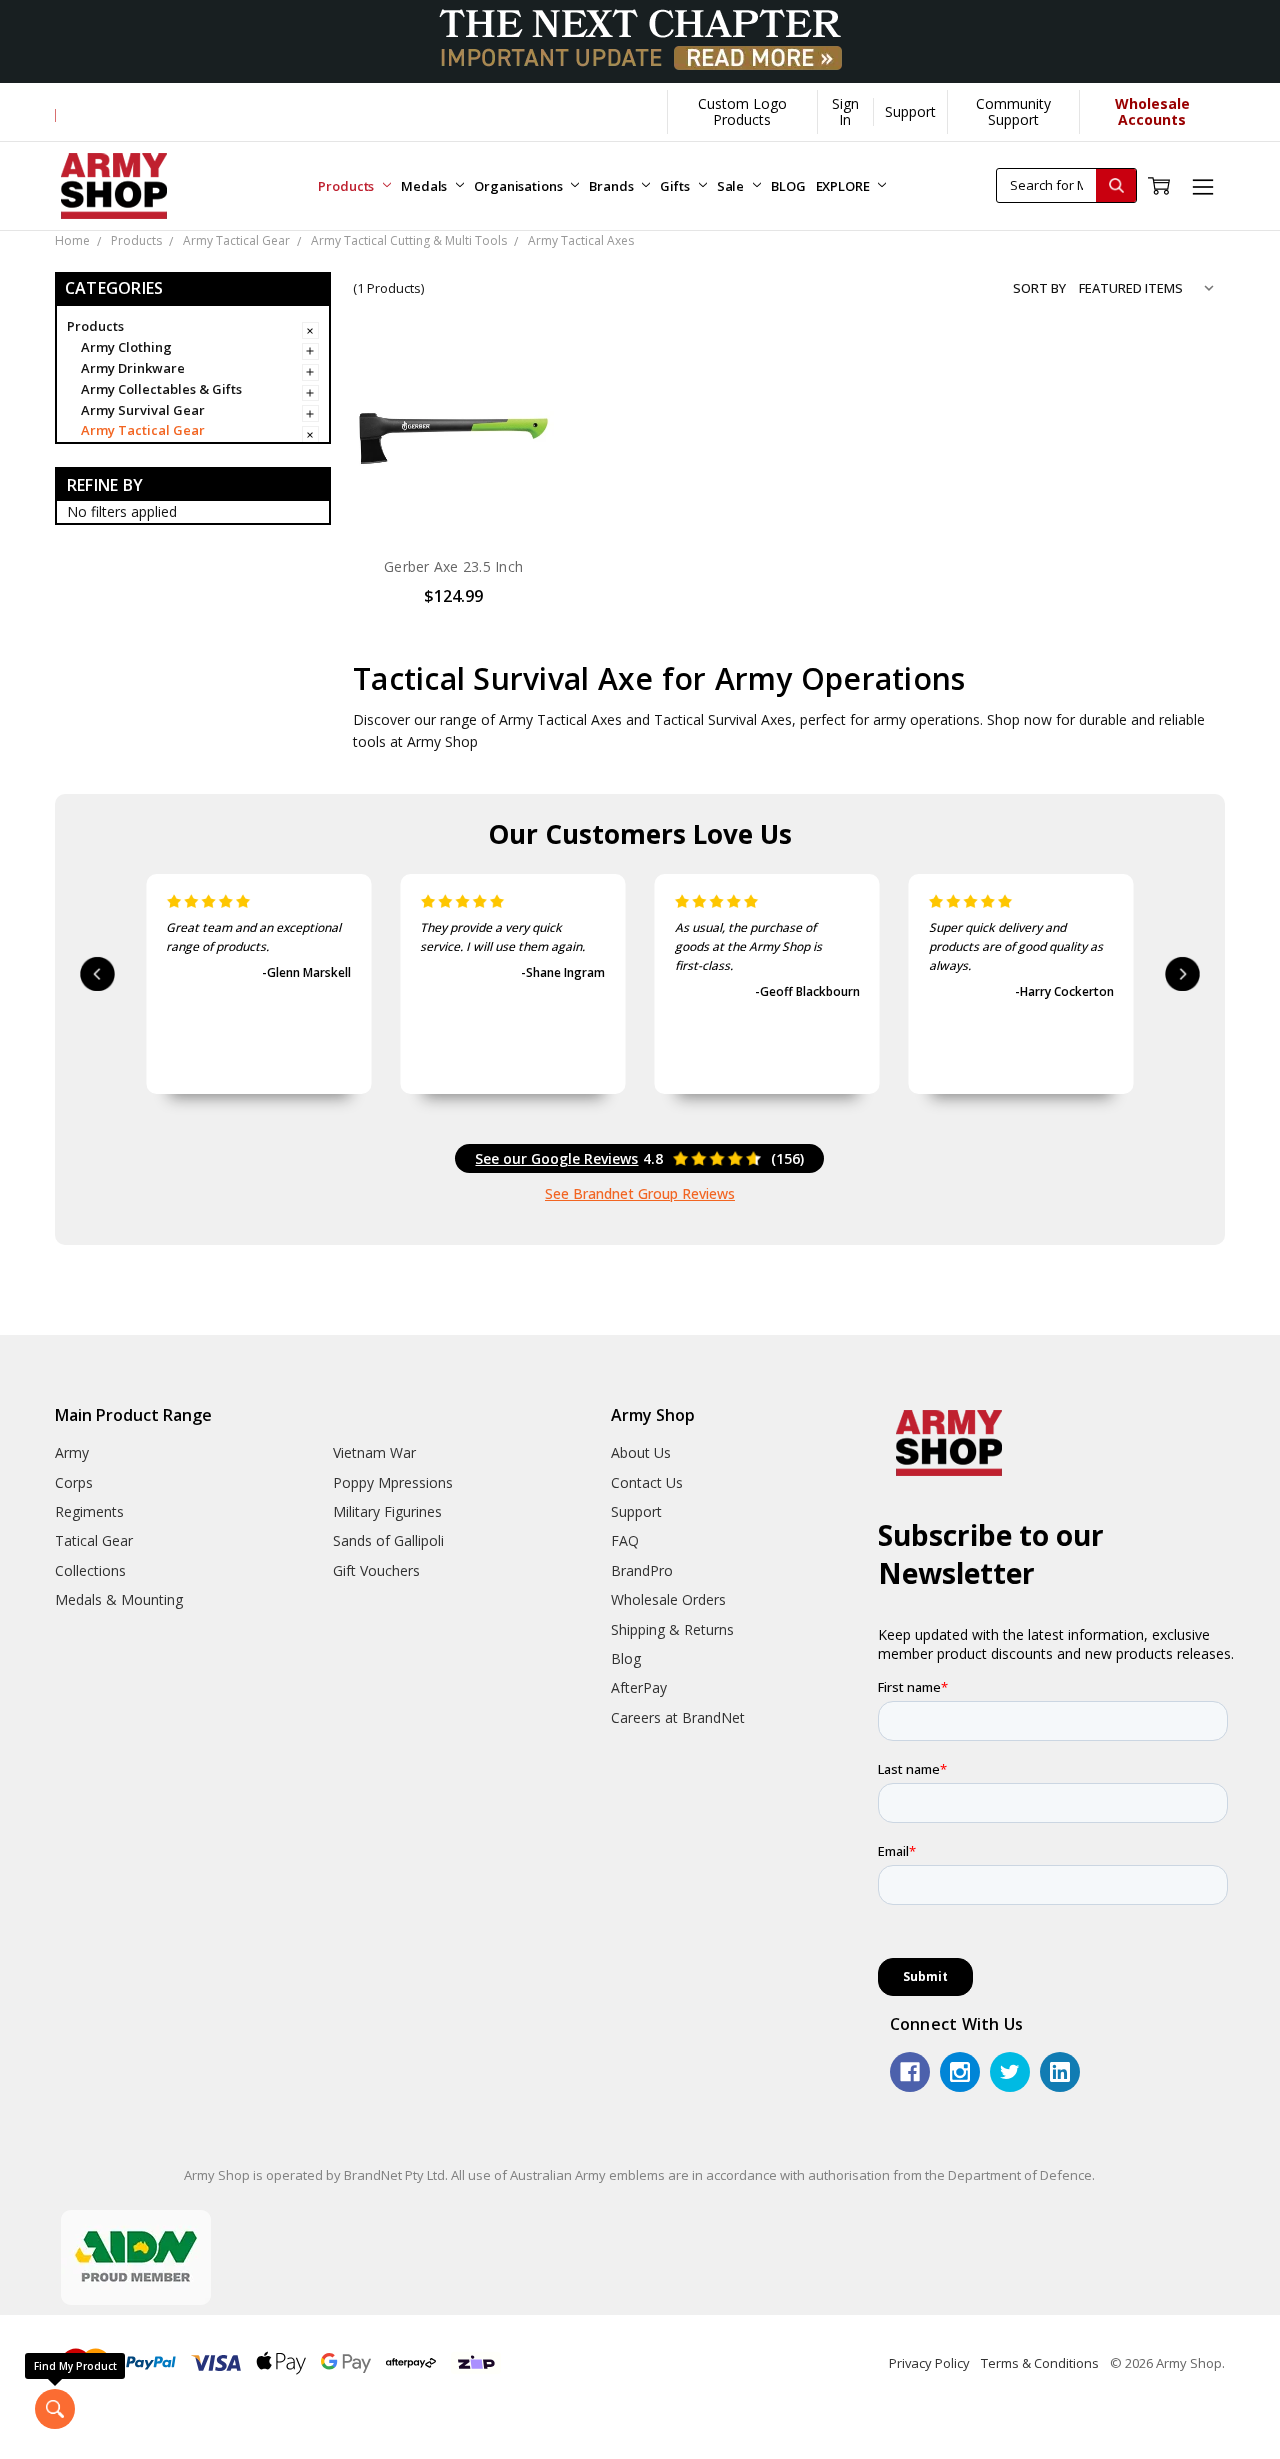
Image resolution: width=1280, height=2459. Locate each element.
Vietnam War (374, 1452)
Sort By (1039, 288)
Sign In (845, 111)
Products (347, 186)
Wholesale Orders (668, 1599)
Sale (732, 186)
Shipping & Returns (672, 1629)
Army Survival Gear (143, 410)
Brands (612, 186)
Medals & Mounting (119, 1599)
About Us (641, 1452)
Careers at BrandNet (678, 1717)
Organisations (519, 186)
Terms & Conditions (1040, 2363)
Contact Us (647, 1482)
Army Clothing (126, 347)
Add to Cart (453, 497)
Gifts (676, 186)
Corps (74, 1482)
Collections (90, 1570)
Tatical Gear (94, 1540)
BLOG (788, 186)
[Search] (1116, 185)
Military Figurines (387, 1511)
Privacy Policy (929, 2363)
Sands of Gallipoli (388, 1540)
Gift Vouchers (376, 1570)
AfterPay (639, 1687)
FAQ (625, 1540)
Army (72, 1452)
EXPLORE (844, 186)
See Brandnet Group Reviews (640, 1193)
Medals (425, 186)
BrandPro (642, 1570)
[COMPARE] (519, 405)
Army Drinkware (133, 368)
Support (910, 111)
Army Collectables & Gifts (161, 389)
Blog (626, 1658)
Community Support (1013, 111)
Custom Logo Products (742, 111)
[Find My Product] (55, 2409)
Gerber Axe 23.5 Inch (453, 566)
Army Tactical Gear (143, 430)
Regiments (89, 1511)
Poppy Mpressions (393, 1482)
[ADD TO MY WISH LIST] (519, 437)
